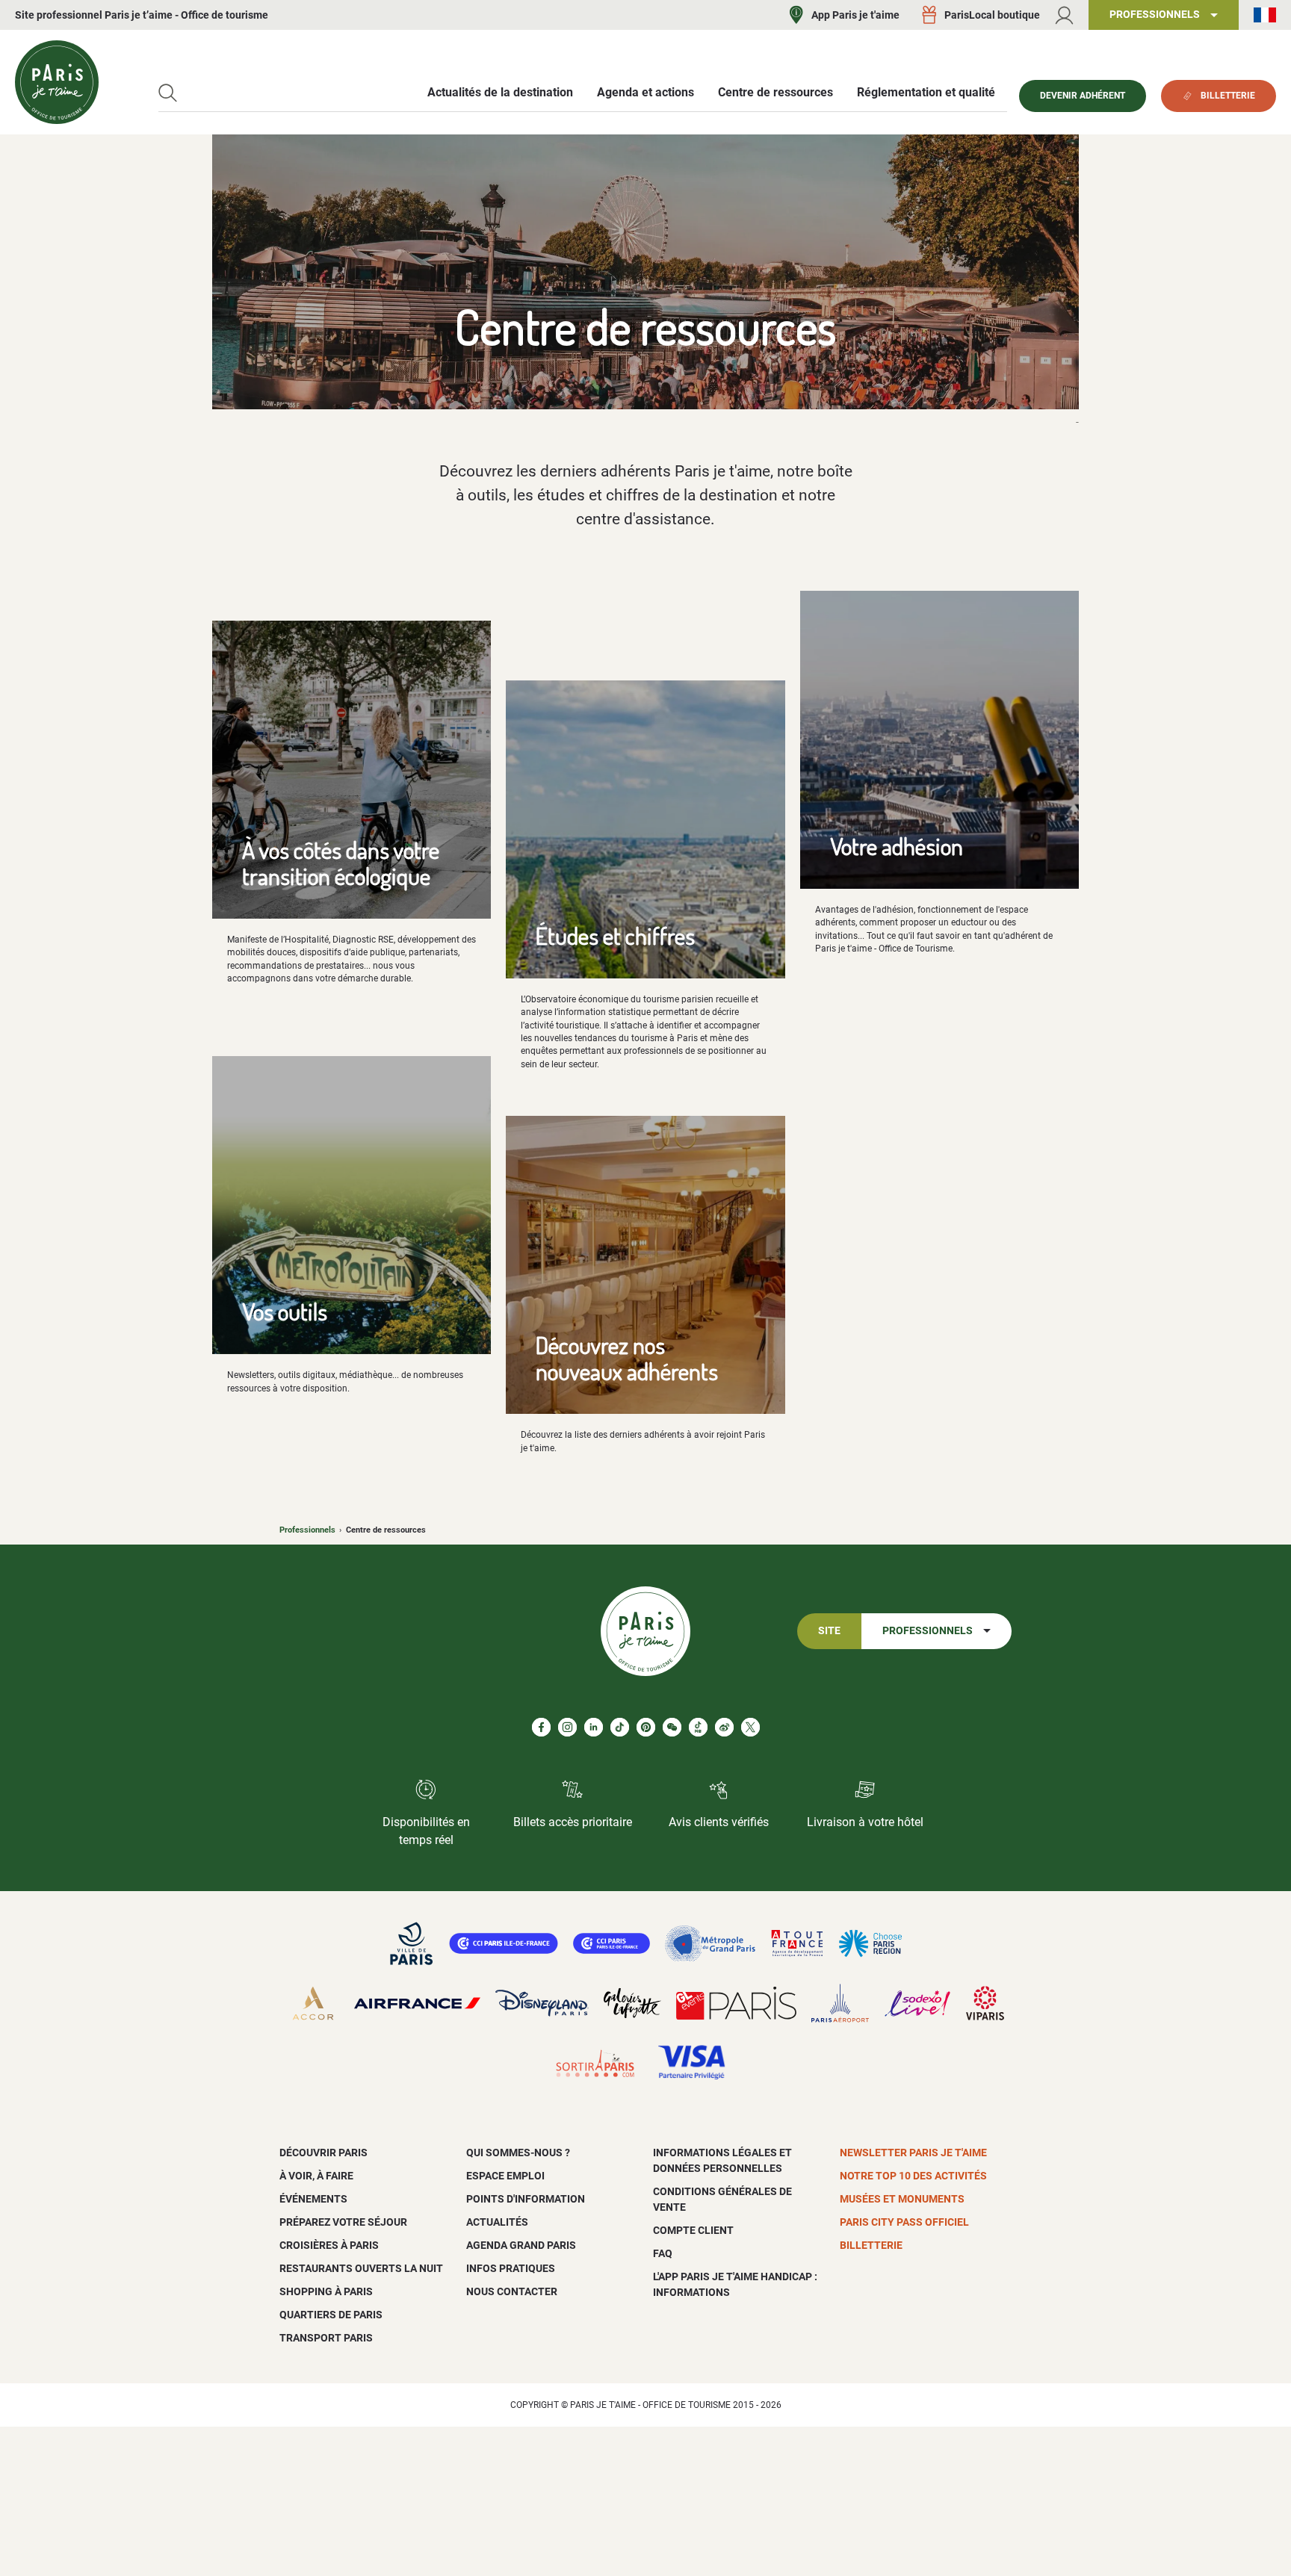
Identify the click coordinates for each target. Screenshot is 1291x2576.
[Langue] (1265, 15)
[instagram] (567, 1727)
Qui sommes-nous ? (518, 2153)
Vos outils (285, 1311)
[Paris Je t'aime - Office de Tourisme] (57, 82)
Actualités (497, 2222)
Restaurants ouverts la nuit (361, 2268)
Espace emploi (505, 2176)
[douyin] (698, 1727)
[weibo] (724, 1727)
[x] (750, 1727)
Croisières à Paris (329, 2245)
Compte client (693, 2230)
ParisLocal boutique (992, 15)
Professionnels (307, 1530)
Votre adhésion (897, 846)
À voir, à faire (316, 2176)
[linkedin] (594, 1727)
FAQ (663, 2253)
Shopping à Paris (326, 2291)
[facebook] (541, 1727)
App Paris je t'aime (855, 15)
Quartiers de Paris (331, 2315)
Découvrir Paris (323, 2153)
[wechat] (672, 1727)
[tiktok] (620, 1727)
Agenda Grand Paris (521, 2245)
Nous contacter (512, 2291)
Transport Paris (326, 2338)
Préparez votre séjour (343, 2222)
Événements (313, 2199)
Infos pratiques (511, 2268)
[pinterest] (646, 1727)
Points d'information (526, 2199)
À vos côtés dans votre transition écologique (341, 863)
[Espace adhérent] (1064, 15)
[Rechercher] (168, 93)
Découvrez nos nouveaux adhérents (627, 1358)
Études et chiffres (615, 935)
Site (829, 1631)
